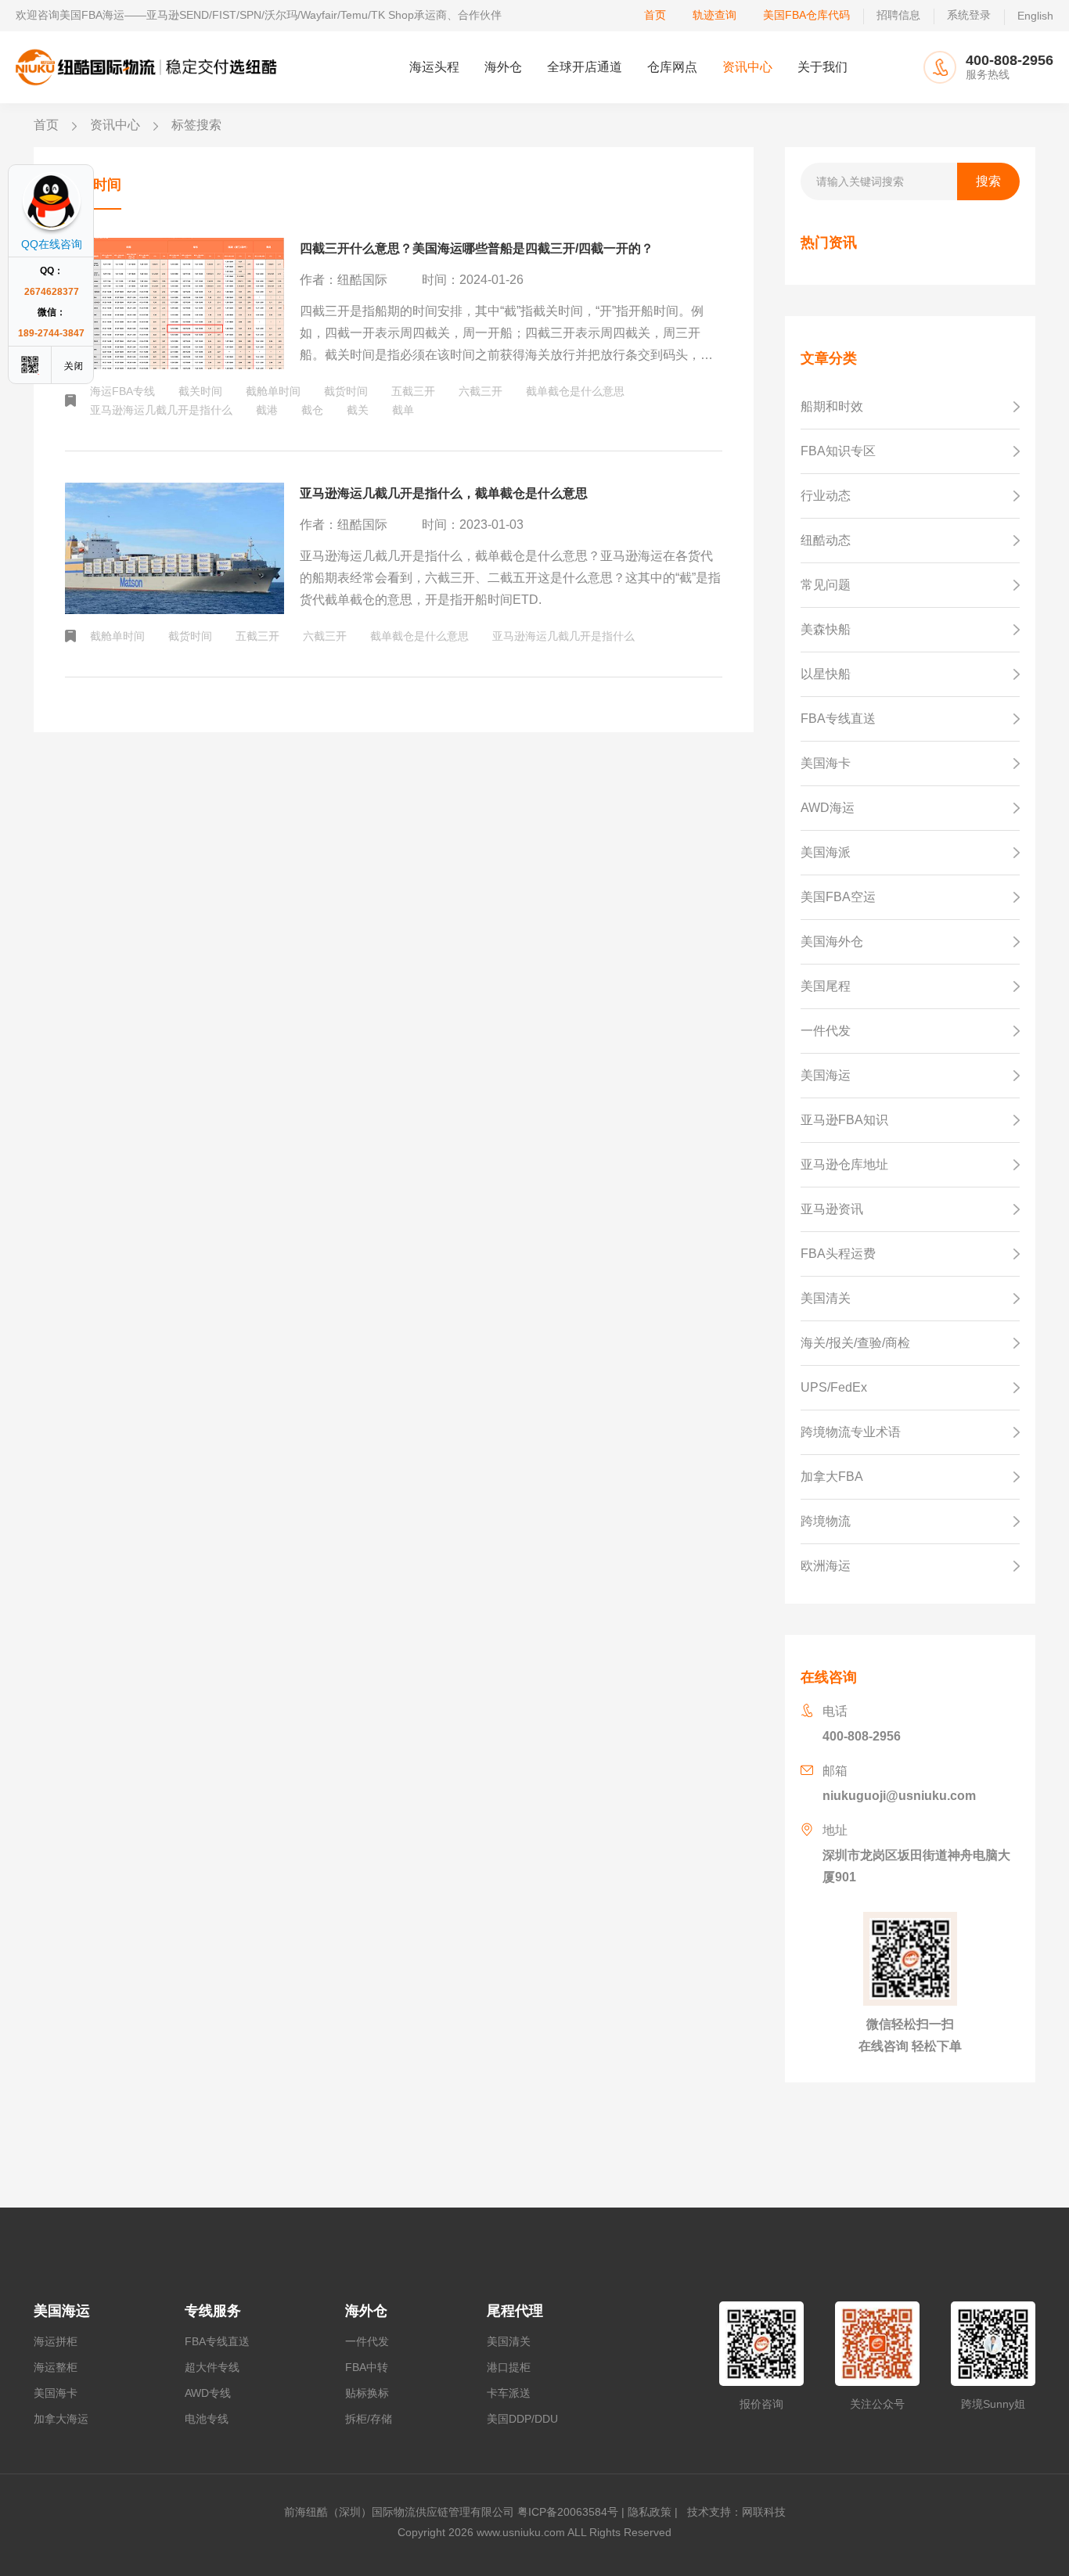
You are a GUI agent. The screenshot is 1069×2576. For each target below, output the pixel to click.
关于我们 (822, 67)
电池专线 (207, 2419)
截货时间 (346, 391)
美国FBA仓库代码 (806, 15)
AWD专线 (208, 2393)
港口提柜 (509, 2367)
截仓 (312, 410)
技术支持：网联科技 (733, 2512)
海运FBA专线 (122, 391)
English (1035, 16)
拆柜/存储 (369, 2419)
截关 (358, 410)
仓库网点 (672, 67)
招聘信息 (898, 15)
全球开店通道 (585, 67)
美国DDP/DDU (522, 2419)
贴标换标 (367, 2393)
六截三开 (481, 391)
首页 (655, 15)
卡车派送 (509, 2393)
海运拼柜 (56, 2341)
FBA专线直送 (217, 2341)
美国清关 (509, 2341)
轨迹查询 (714, 15)
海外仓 (503, 67)
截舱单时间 (273, 391)
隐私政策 (650, 2512)
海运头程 (434, 67)
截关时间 (200, 391)
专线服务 (213, 2311)
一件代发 (367, 2341)
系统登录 (969, 15)
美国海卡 (56, 2393)
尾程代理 (515, 2311)
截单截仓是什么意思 (575, 391)
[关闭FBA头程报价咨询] (74, 365)
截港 (267, 410)
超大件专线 (212, 2367)
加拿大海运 (61, 2419)
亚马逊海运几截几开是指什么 (161, 410)
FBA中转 (367, 2367)
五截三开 (413, 391)
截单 (403, 410)
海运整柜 (56, 2367)
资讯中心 (747, 67)
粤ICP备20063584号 (568, 2512)
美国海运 (62, 2311)
